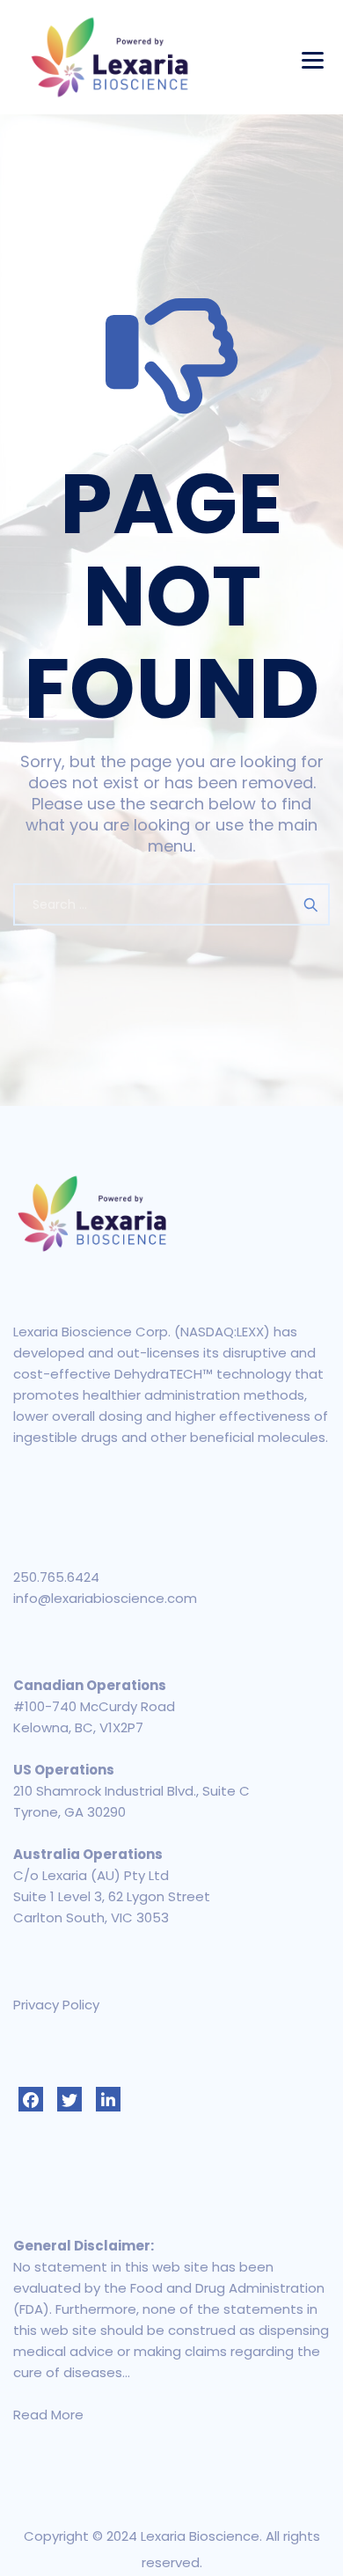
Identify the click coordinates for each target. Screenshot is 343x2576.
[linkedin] (108, 2099)
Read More (48, 2415)
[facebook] (31, 2099)
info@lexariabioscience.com (105, 1598)
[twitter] (69, 2099)
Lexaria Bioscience (200, 2536)
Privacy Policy (56, 2005)
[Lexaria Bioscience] (110, 57)
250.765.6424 (56, 1577)
